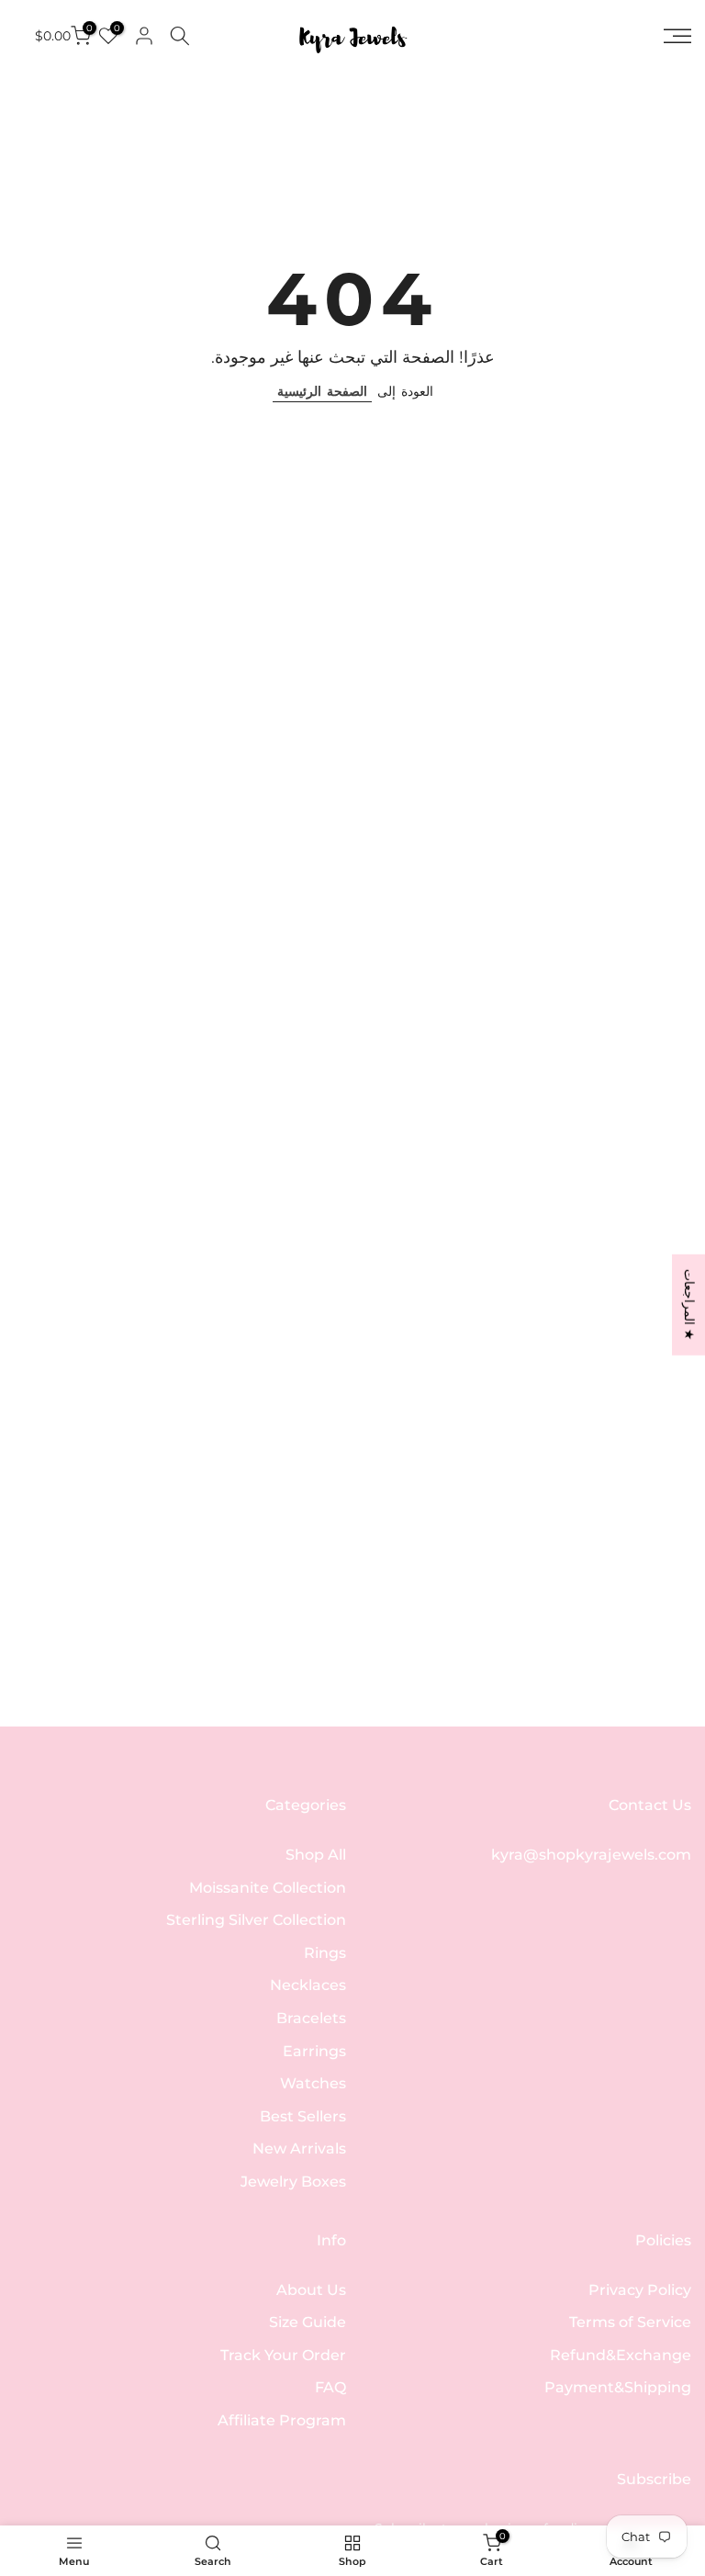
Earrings (314, 2051)
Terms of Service (630, 2322)
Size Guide (308, 2322)
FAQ (330, 2387)
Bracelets (311, 2018)
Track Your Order (283, 2355)
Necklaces (308, 1985)
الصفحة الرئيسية (322, 391)
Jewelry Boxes (293, 2182)
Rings (325, 1953)
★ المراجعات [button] (689, 1304)
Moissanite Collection (268, 1888)
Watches (313, 2083)
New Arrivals (299, 2149)
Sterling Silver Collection (256, 1920)
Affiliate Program (282, 2420)
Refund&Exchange (621, 2355)
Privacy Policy (640, 2290)
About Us (311, 2290)
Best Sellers (303, 2116)
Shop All (316, 1855)
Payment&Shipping (618, 2387)
